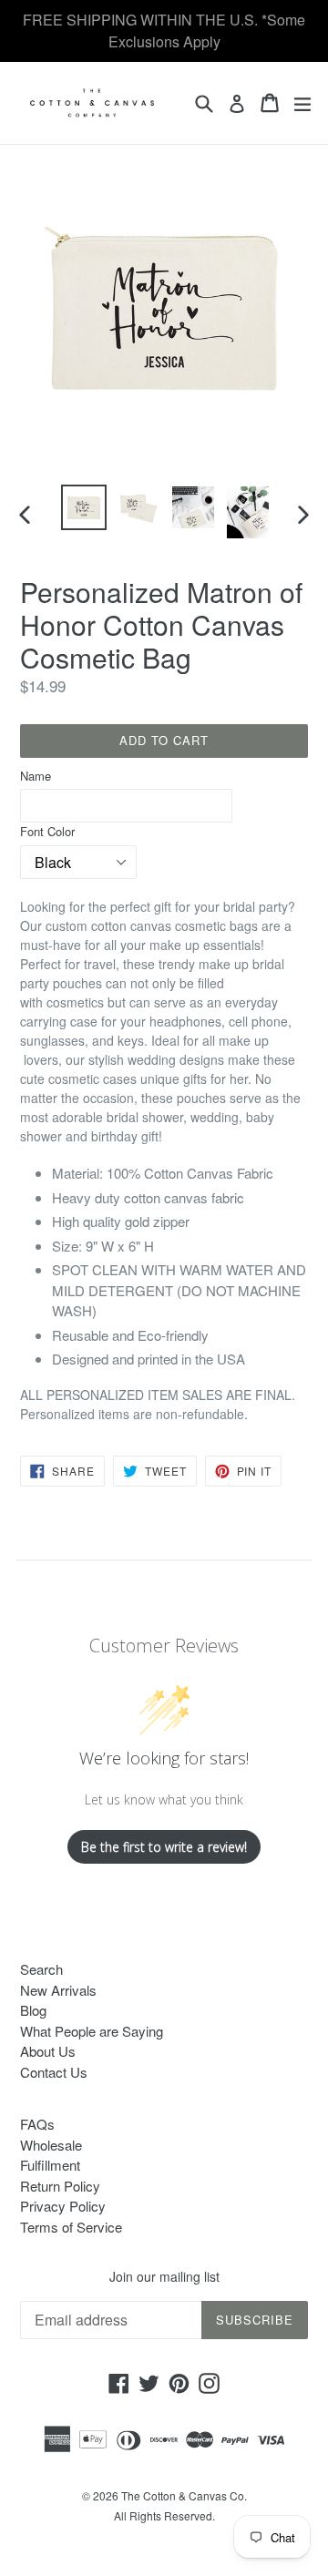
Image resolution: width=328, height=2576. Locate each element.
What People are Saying (92, 2031)
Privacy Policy (63, 2206)
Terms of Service (71, 2227)
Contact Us (54, 2072)
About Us (48, 2051)
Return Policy (60, 2186)
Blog (33, 2010)
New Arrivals (58, 1990)
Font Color (47, 831)
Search (41, 1969)
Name (36, 776)
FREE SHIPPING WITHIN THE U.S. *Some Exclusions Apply (164, 31)
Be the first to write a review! (164, 1847)
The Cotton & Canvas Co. (184, 2495)
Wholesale (51, 2145)
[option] (84, 507)
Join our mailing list (164, 2277)
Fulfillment (50, 2165)
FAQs (37, 2124)
